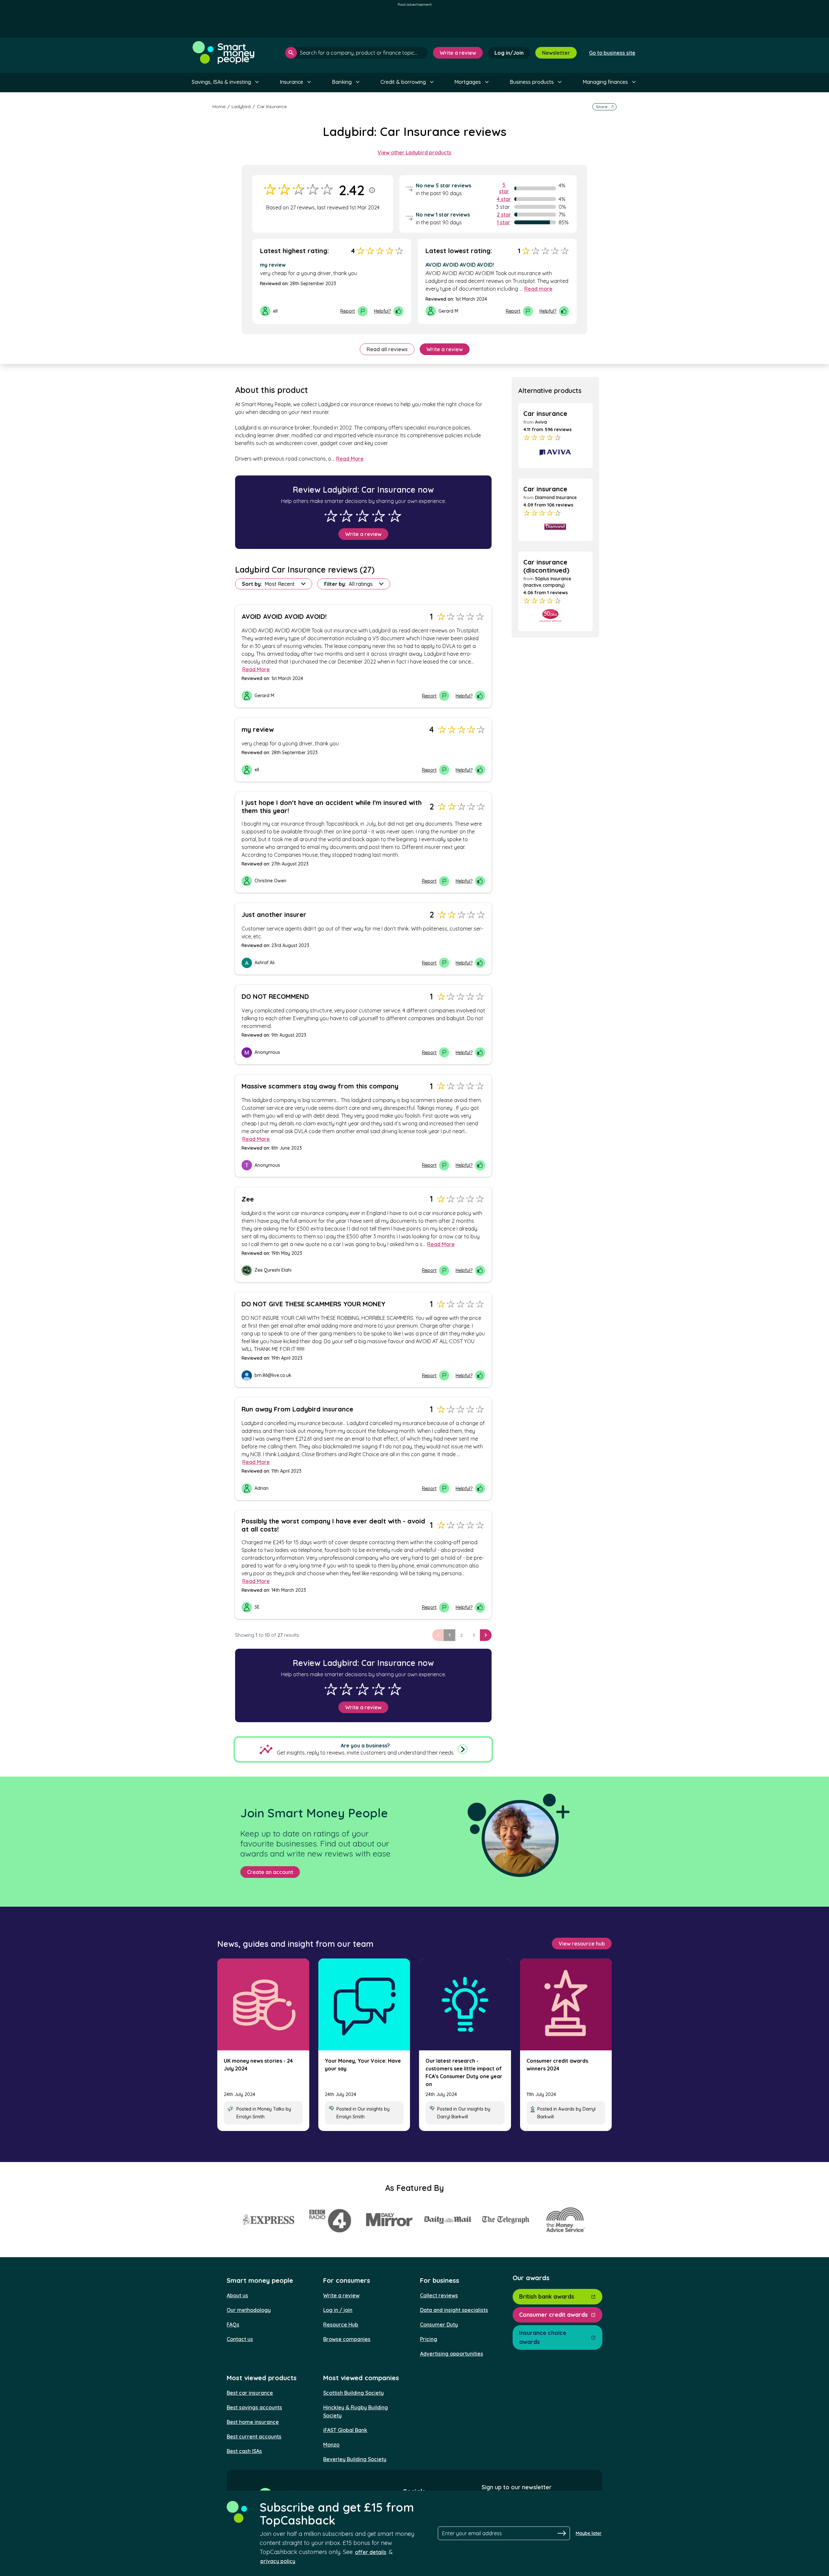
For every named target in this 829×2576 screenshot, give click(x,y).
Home (219, 106)
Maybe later (589, 2533)
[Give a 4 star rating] (379, 516)
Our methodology (249, 2310)
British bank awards (547, 2297)
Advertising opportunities (452, 2354)
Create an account (270, 1872)
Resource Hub (341, 2325)
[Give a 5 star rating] (395, 516)
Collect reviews (439, 2295)
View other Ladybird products (414, 152)
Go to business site (612, 53)
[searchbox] (357, 53)
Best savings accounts (254, 2407)
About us (237, 2295)
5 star (504, 188)
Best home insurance (253, 2422)
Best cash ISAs (244, 2451)
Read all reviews (387, 349)
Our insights (370, 2109)
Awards (566, 2109)
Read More (350, 459)
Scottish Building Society (353, 2393)
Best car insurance (250, 2393)
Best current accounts (254, 2437)
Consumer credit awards (553, 2315)
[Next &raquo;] (486, 1635)
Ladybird (241, 106)
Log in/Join (509, 53)
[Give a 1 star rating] (331, 516)
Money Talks (271, 2109)
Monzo (331, 2445)
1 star (503, 222)
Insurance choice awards (543, 2337)
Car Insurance (272, 106)
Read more (538, 289)
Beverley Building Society (355, 2459)
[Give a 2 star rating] (346, 516)
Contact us (240, 2339)
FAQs (233, 2325)
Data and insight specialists (454, 2310)
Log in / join (338, 2310)
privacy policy (278, 2561)
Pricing (429, 2339)
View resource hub (582, 1944)
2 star (504, 215)
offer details (371, 2552)
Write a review (458, 53)
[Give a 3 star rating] (362, 516)
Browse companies (347, 2339)
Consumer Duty (439, 2325)
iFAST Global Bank (345, 2430)
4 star (504, 199)
